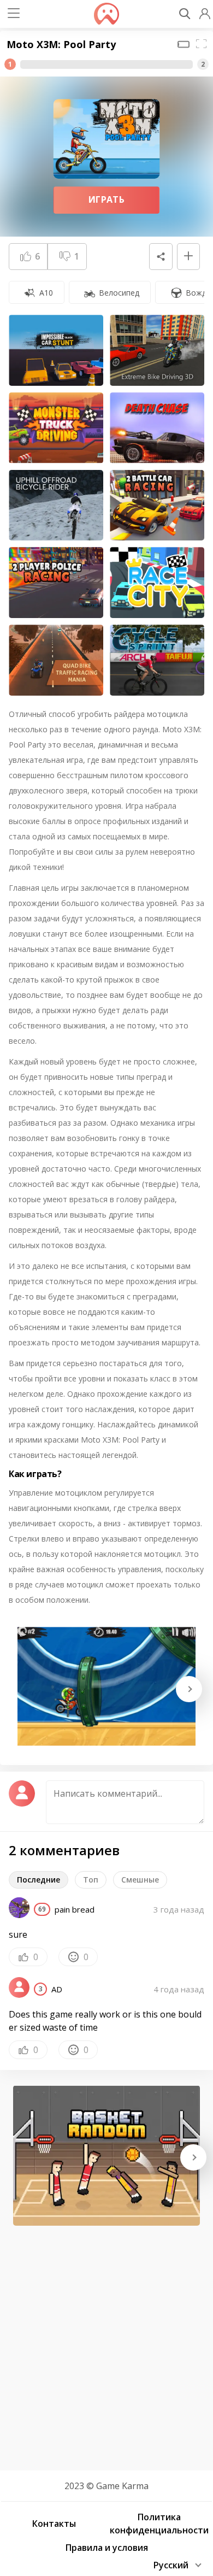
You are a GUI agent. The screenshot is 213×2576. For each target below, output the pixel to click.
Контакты (54, 2524)
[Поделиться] (161, 257)
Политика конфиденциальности (159, 2524)
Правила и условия (107, 2548)
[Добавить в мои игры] (188, 257)
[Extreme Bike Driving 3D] (157, 350)
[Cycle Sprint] (157, 660)
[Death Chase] (157, 428)
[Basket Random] (106, 2156)
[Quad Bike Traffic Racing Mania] (56, 660)
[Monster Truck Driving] (56, 428)
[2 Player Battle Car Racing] (157, 505)
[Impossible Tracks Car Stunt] (56, 350)
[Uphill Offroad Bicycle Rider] (56, 505)
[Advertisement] (106, 2344)
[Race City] (157, 583)
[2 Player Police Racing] (56, 583)
